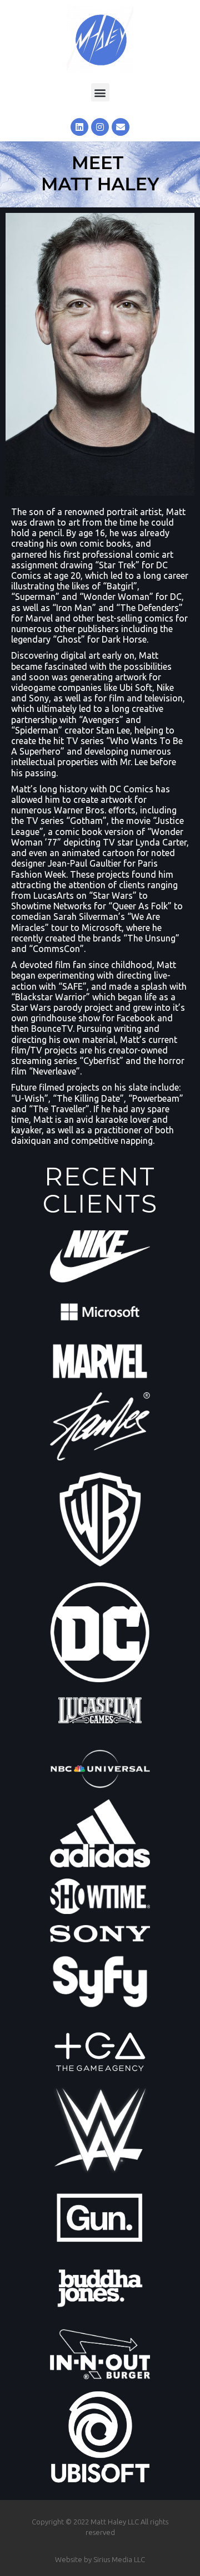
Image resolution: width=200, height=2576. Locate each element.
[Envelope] (121, 127)
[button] (100, 92)
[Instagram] (100, 127)
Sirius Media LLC (119, 2559)
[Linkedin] (79, 127)
